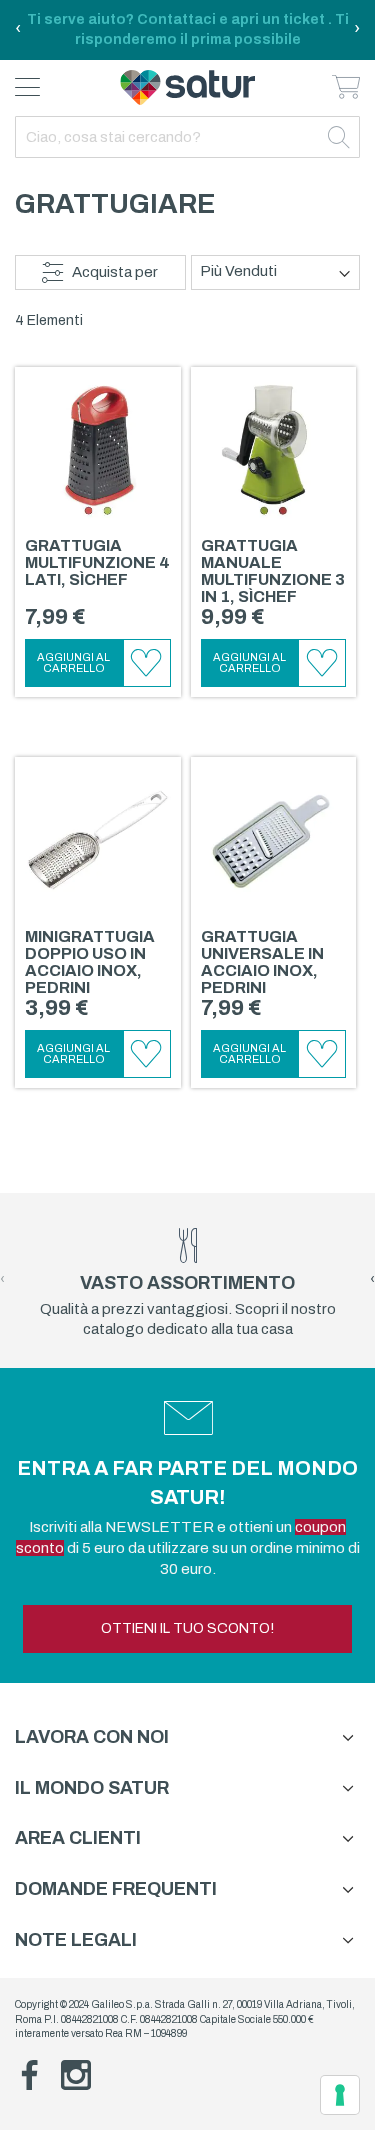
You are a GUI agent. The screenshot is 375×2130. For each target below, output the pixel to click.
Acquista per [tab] (115, 272)
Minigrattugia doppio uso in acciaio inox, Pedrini (90, 962)
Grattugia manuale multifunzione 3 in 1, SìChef (273, 571)
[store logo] (187, 87)
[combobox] (187, 137)
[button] (147, 663)
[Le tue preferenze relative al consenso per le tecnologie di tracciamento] (340, 2095)
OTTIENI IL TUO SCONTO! (187, 1628)
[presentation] (18, 30)
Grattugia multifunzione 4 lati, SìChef (97, 562)
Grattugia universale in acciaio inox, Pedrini (262, 962)
